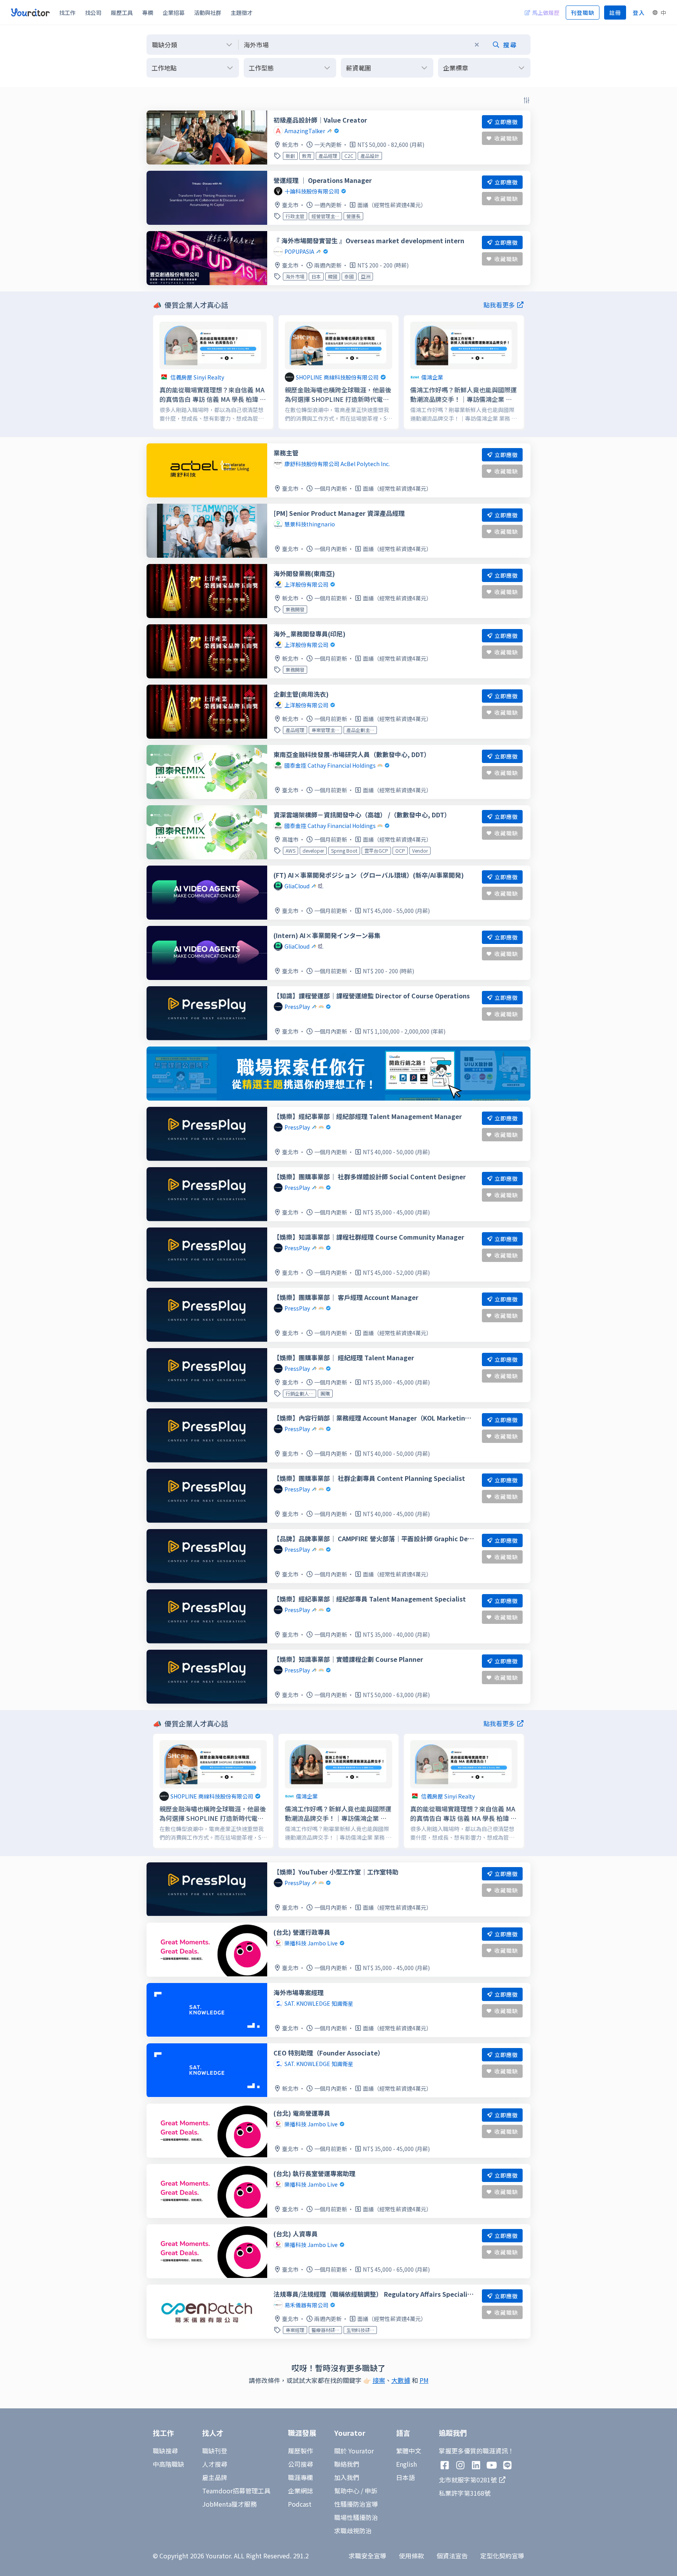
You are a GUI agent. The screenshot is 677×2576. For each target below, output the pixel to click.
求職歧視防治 (353, 2531)
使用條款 (411, 2556)
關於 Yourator (354, 2451)
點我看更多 (499, 305)
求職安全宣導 (367, 2556)
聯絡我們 (347, 2464)
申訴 (371, 2491)
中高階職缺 (168, 2464)
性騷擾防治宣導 (356, 2504)
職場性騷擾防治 (356, 2517)
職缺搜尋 (165, 2451)
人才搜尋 (215, 2464)
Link (159, 320)
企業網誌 (300, 2491)
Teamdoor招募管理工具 (236, 2491)
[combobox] (385, 45)
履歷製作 (300, 2451)
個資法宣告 (452, 2556)
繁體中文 (409, 2451)
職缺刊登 (215, 2451)
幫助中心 (347, 2491)
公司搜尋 (300, 2464)
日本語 (405, 2477)
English (406, 2464)
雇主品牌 (215, 2477)
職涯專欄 (300, 2477)
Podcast (300, 2504)
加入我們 (347, 2477)
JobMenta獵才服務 (229, 2504)
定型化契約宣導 (502, 2556)
